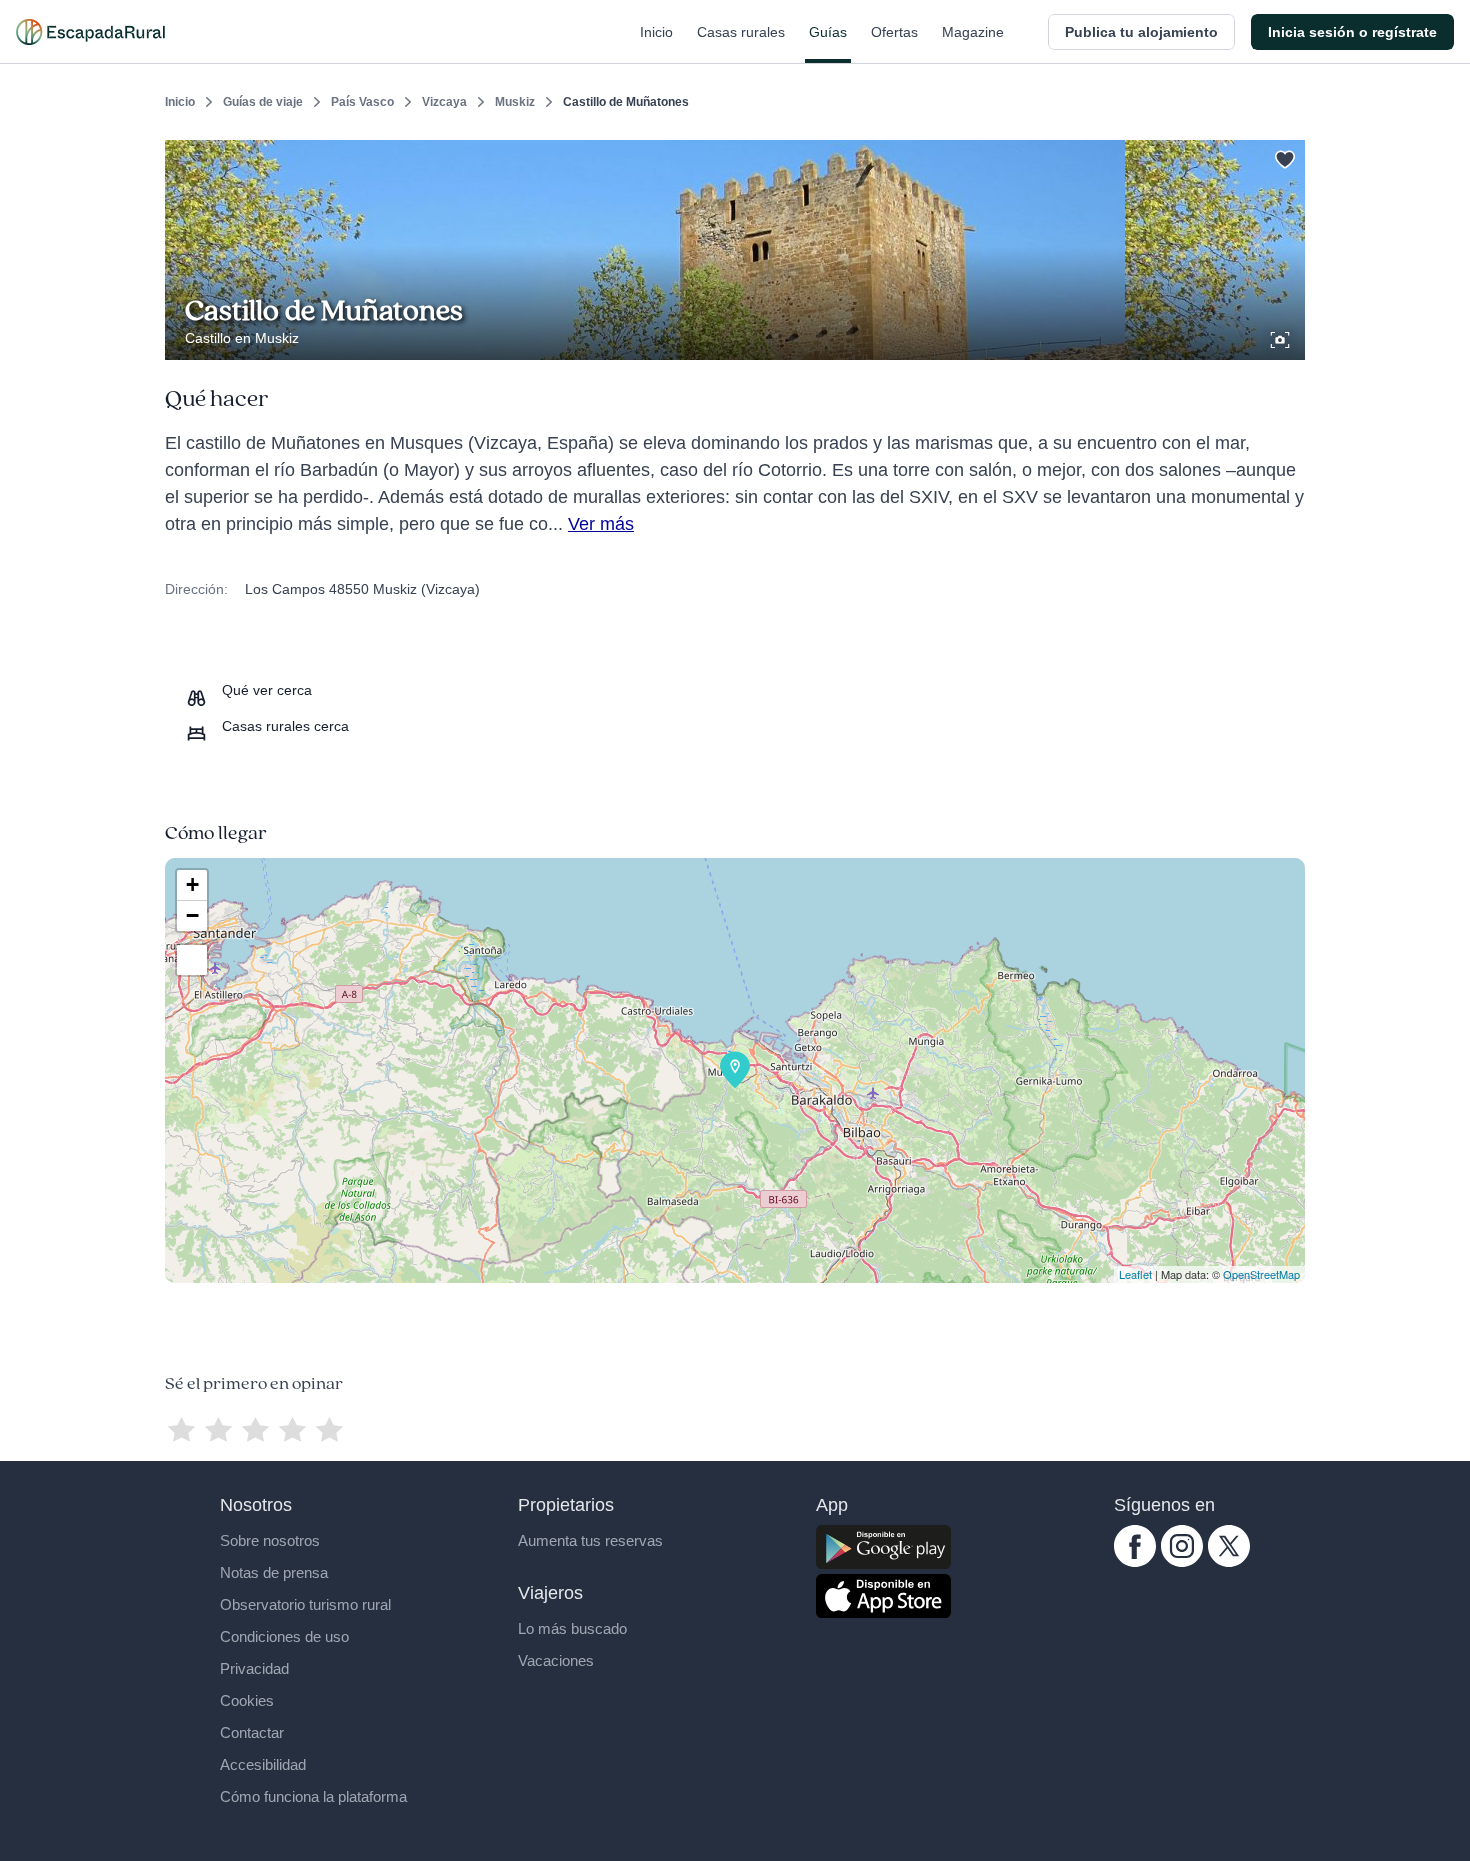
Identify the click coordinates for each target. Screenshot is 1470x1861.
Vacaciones (556, 1660)
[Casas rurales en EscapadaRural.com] (90, 32)
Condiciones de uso (284, 1636)
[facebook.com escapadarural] (1135, 1562)
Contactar (252, 1732)
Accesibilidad (263, 1764)
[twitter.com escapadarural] (1229, 1562)
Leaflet (1135, 1274)
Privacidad (254, 1668)
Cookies (247, 1700)
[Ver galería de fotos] (1282, 337)
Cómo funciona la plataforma (313, 1796)
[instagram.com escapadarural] (1182, 1562)
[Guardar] (1283, 156)
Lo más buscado (572, 1628)
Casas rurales (741, 32)
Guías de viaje (263, 102)
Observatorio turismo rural (305, 1604)
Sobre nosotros (270, 1540)
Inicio (656, 32)
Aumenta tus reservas (590, 1540)
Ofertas (894, 32)
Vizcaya (444, 102)
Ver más (601, 524)
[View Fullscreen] (192, 960)
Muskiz (515, 102)
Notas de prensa (274, 1572)
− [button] (192, 915)
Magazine (973, 32)
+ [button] (192, 884)
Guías (828, 32)
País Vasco (362, 102)
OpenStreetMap (1261, 1274)
